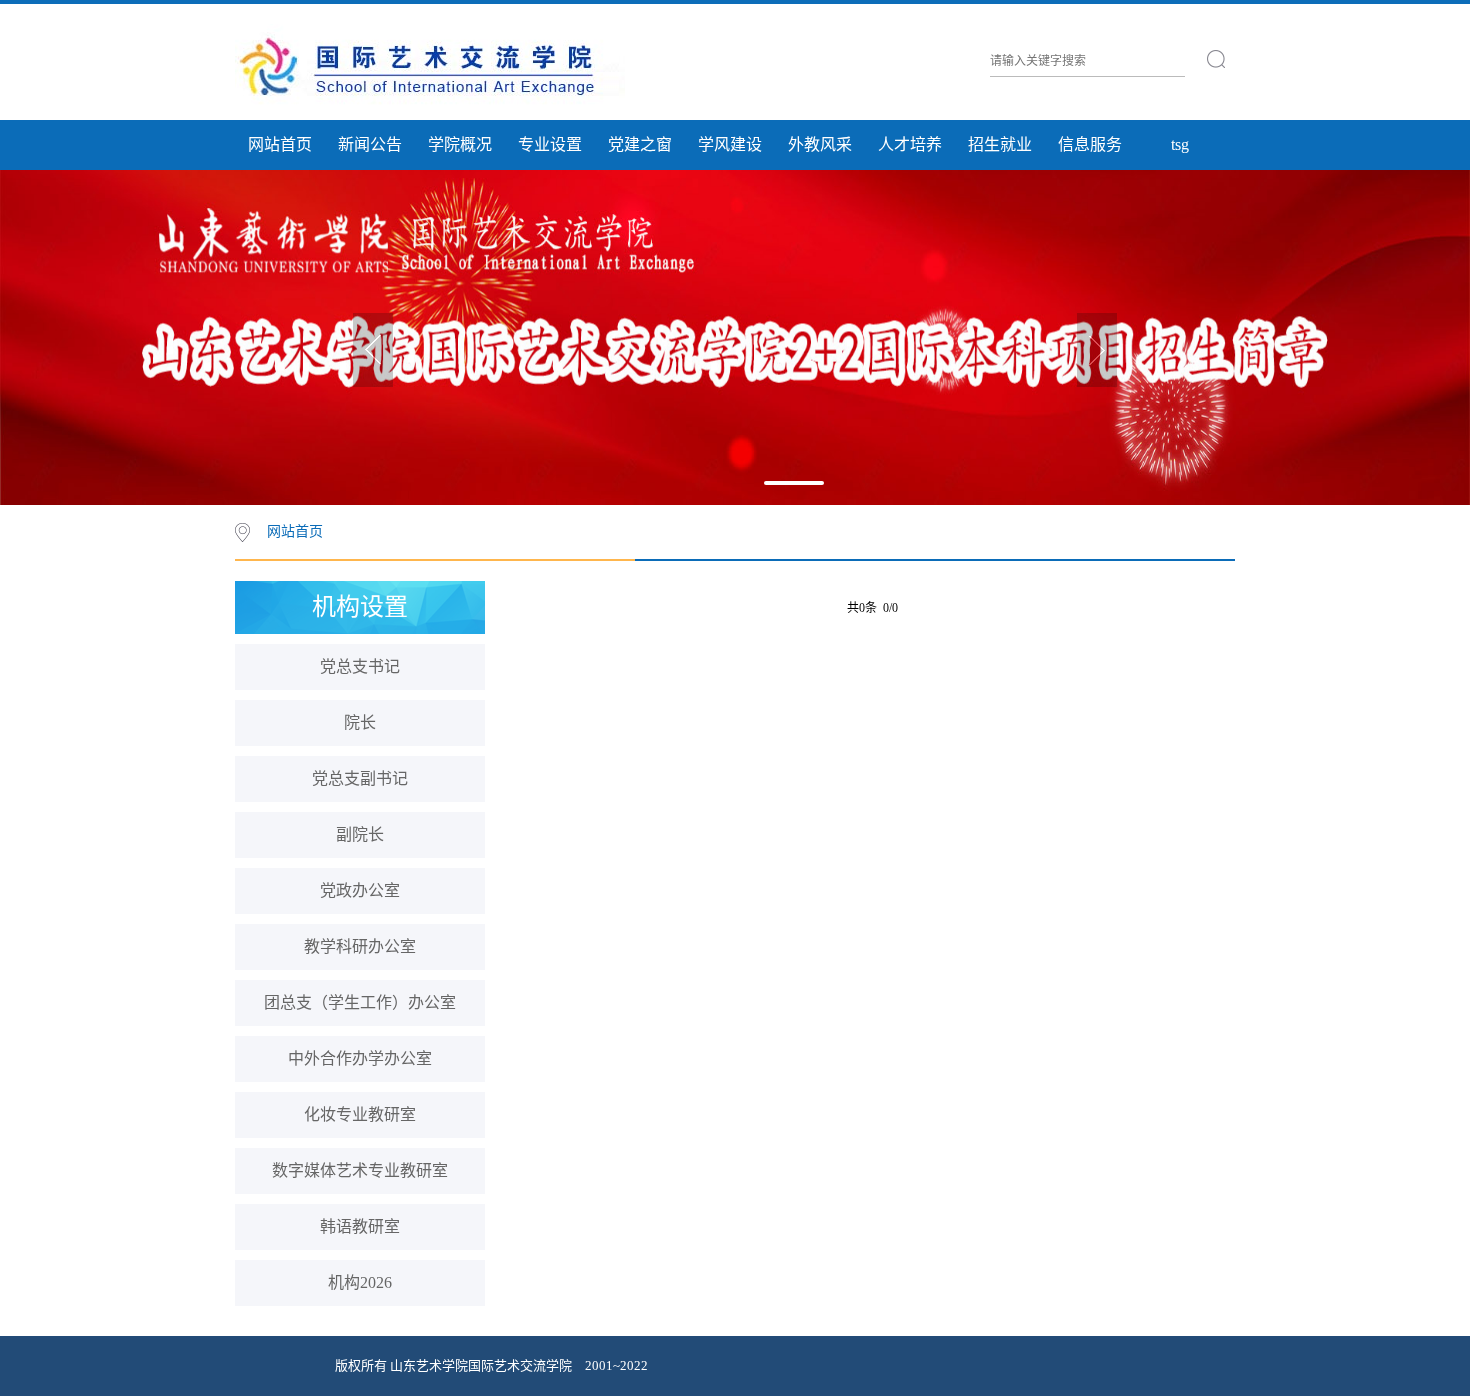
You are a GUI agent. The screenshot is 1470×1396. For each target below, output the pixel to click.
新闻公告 (370, 144)
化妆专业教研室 (360, 1114)
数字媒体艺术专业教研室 (360, 1170)
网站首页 (280, 144)
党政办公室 (360, 890)
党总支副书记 (360, 778)
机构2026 (360, 1282)
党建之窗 (640, 144)
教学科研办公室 (360, 946)
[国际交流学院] (430, 65)
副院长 (360, 834)
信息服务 (1090, 144)
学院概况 (460, 144)
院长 (360, 722)
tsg (1180, 144)
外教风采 (820, 144)
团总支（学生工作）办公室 (360, 1002)
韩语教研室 (360, 1226)
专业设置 (550, 144)
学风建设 (730, 144)
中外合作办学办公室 (360, 1058)
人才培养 (910, 144)
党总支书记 (360, 666)
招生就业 (1000, 144)
